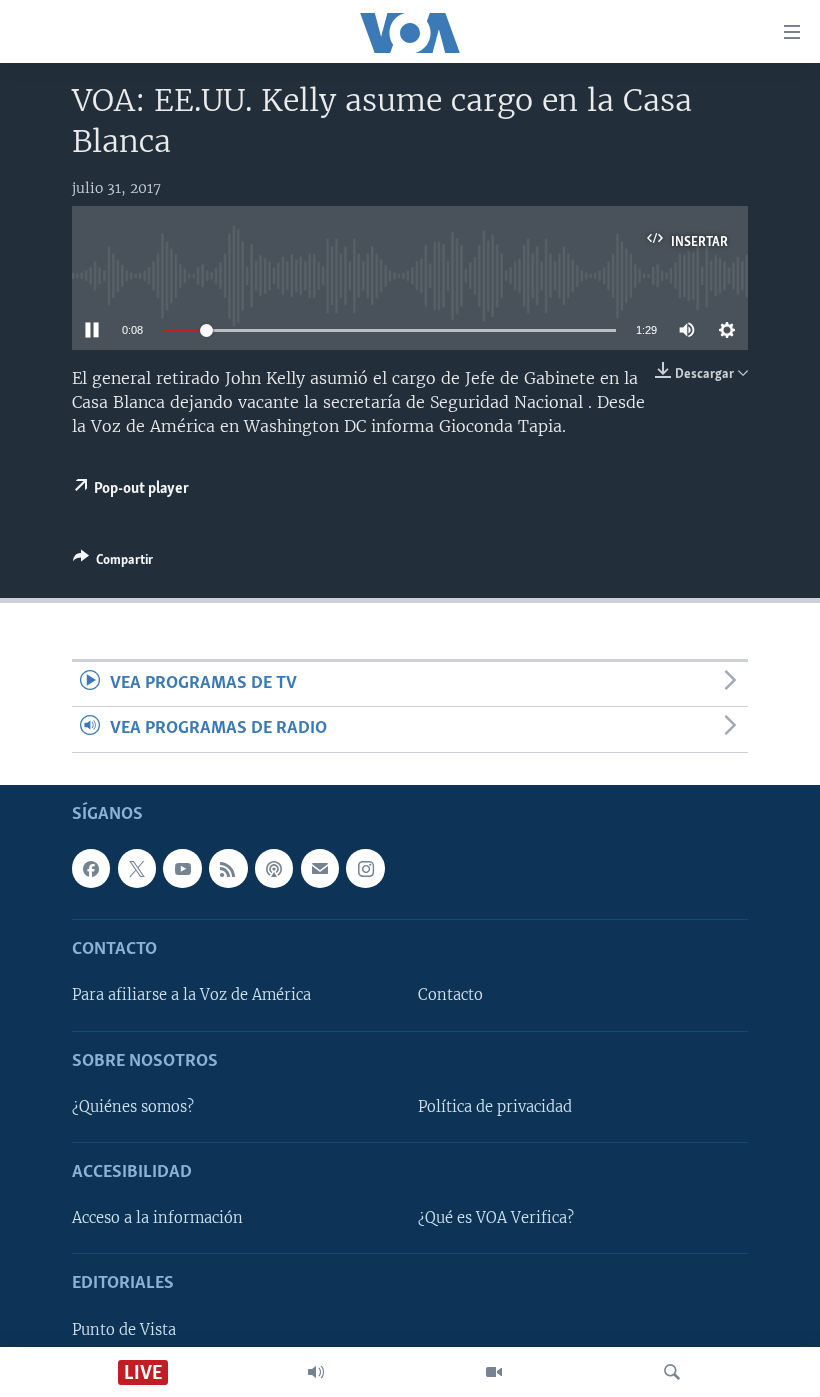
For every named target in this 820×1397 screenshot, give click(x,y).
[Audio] (316, 1372)
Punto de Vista (124, 1329)
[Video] (494, 1372)
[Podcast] (274, 868)
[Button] (113, 563)
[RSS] (228, 868)
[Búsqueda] (672, 1372)
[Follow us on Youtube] (182, 868)
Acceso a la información (157, 1218)
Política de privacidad (495, 1107)
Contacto (450, 995)
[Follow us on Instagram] (365, 868)
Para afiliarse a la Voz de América (191, 995)
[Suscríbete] (320, 868)
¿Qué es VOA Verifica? (496, 1218)
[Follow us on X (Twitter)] (137, 868)
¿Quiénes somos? (133, 1107)
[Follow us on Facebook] (91, 868)
